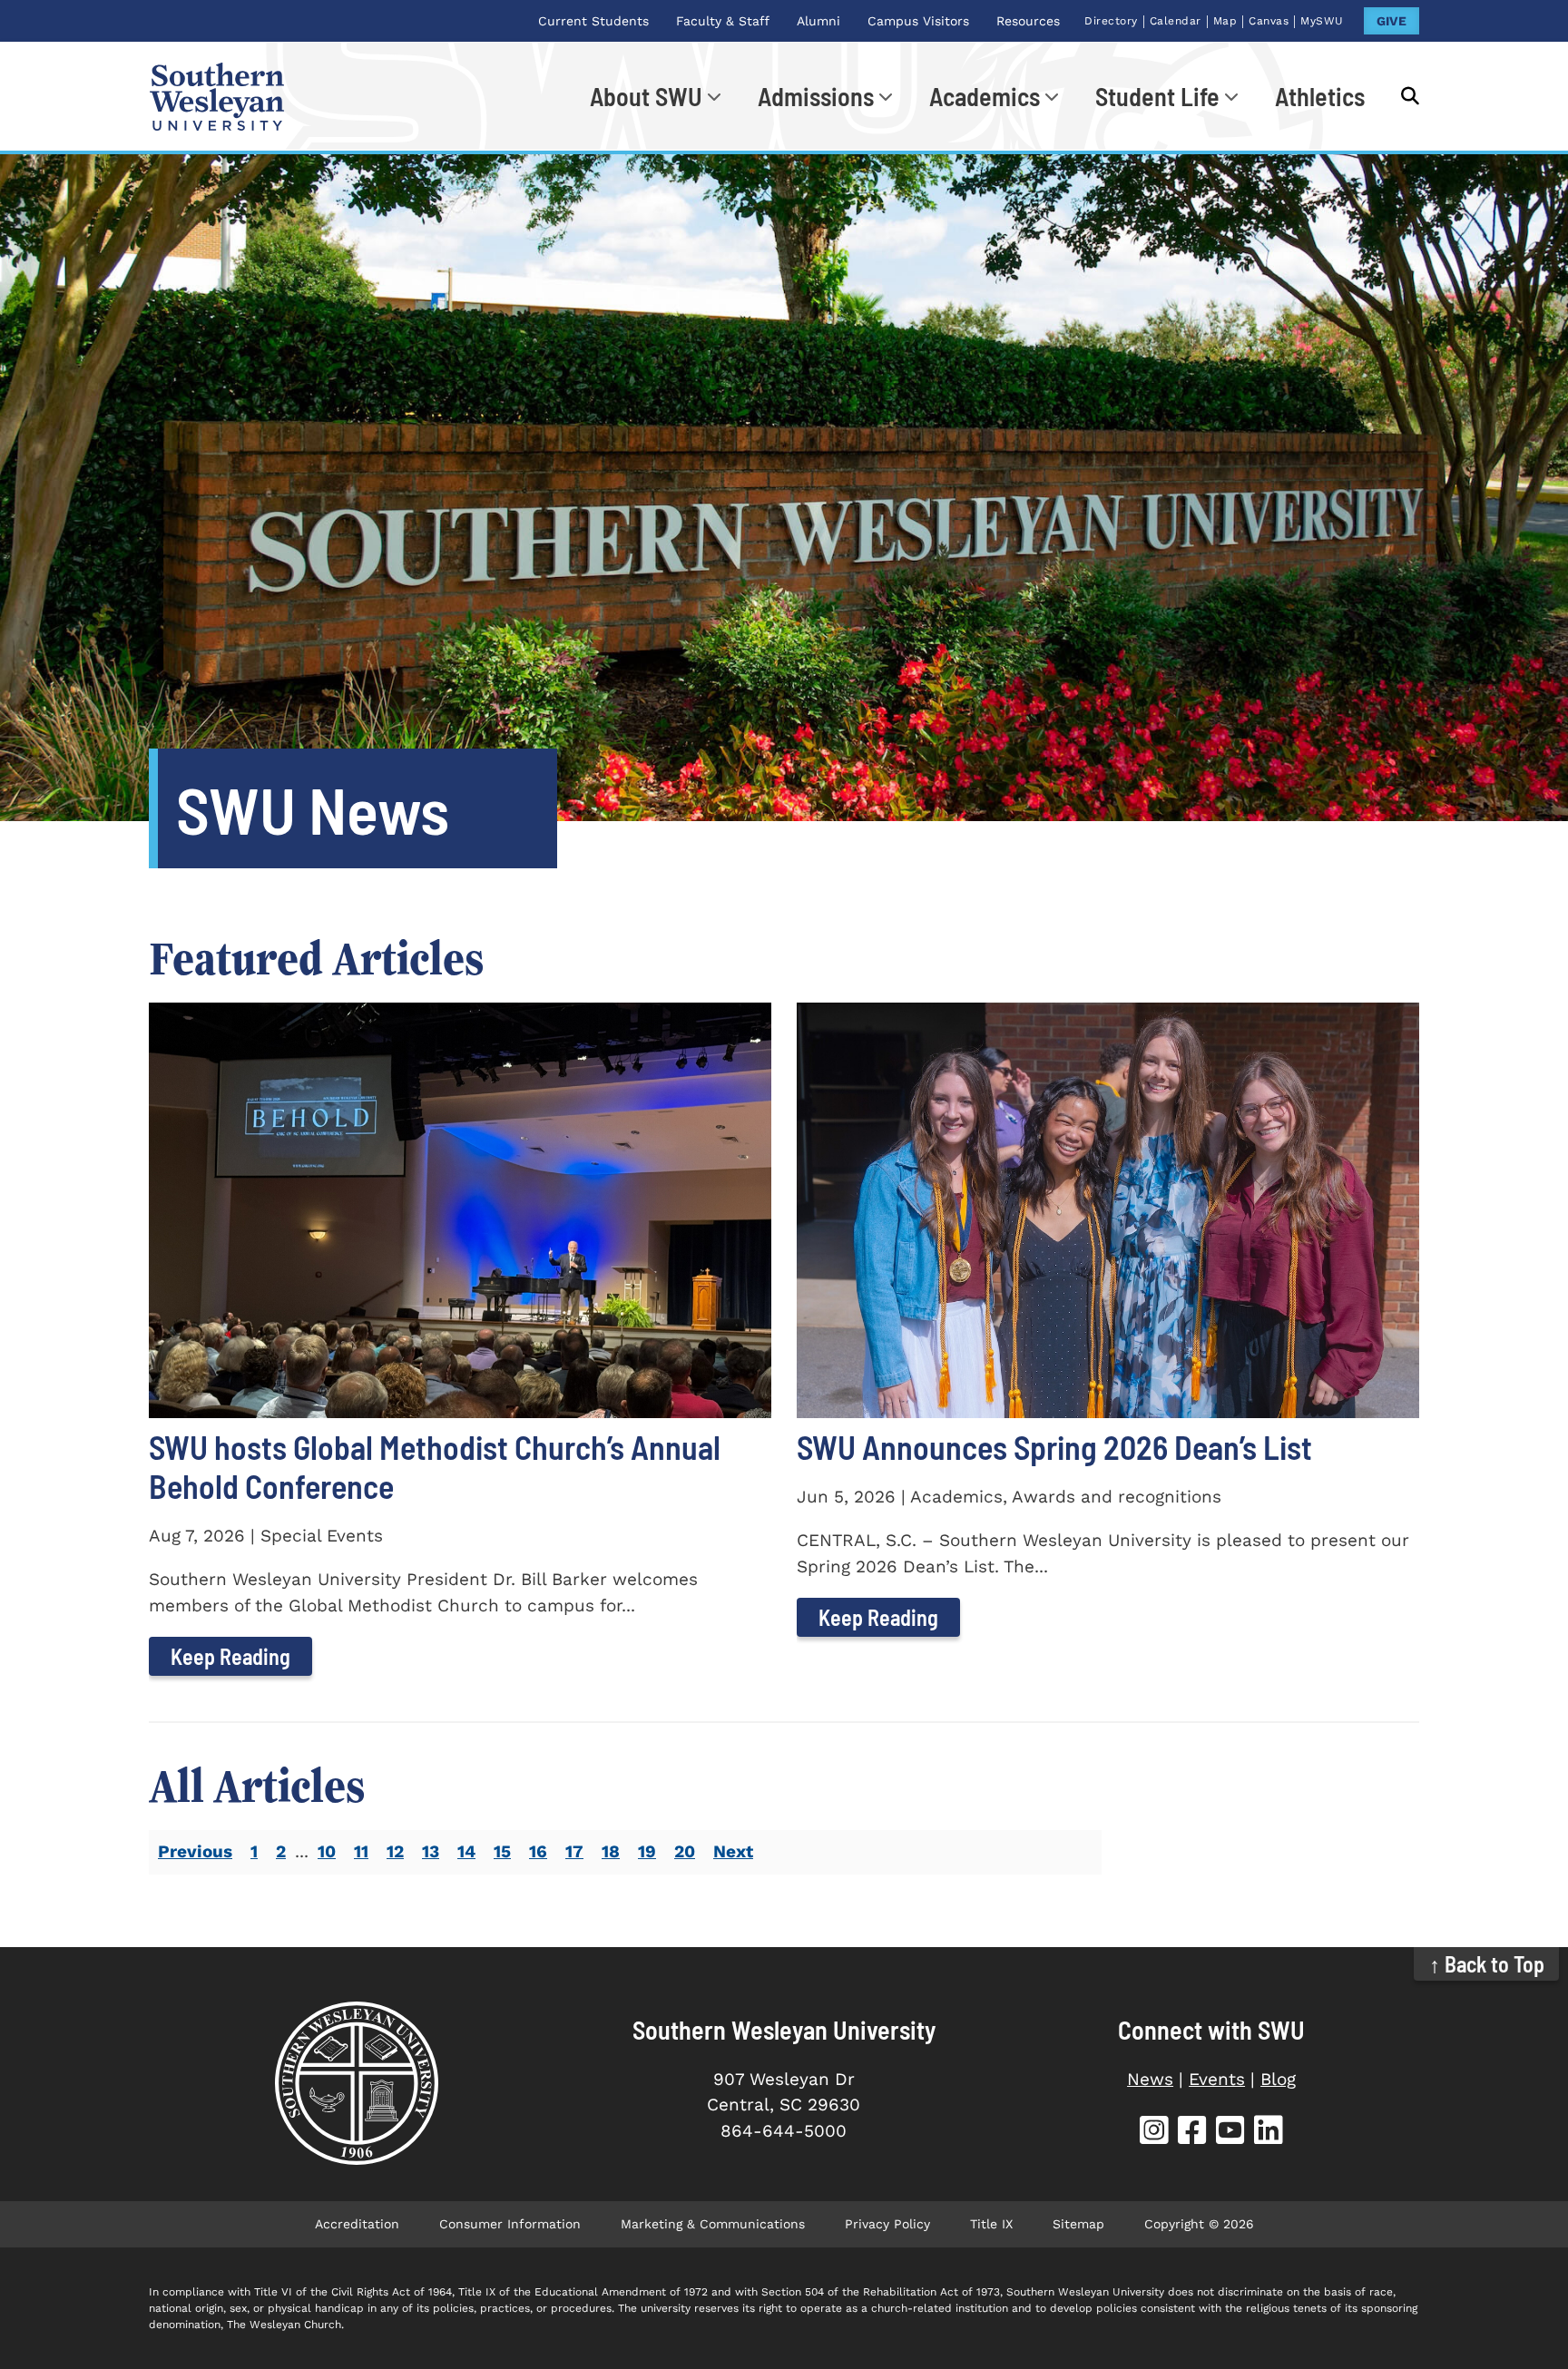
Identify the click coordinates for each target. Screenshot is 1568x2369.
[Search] (1401, 96)
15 (502, 1851)
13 (431, 1851)
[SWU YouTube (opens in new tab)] (1230, 2133)
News (1150, 2079)
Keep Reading (230, 1656)
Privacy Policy (887, 2224)
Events (1217, 2079)
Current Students (593, 21)
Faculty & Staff (723, 21)
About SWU (646, 96)
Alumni (818, 21)
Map (1225, 21)
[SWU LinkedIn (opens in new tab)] (1269, 2133)
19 (647, 1851)
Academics (985, 96)
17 (574, 1851)
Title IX (991, 2224)
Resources (1028, 21)
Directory (1111, 21)
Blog (1278, 2079)
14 (466, 1851)
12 (395, 1851)
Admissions (816, 96)
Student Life (1157, 96)
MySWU (1322, 21)
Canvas (1269, 21)
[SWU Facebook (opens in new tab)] (1192, 2133)
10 (327, 1851)
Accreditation (357, 2224)
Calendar (1176, 21)
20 (685, 1851)
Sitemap (1078, 2224)
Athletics (1320, 96)
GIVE (1392, 21)
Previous (195, 1851)
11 (361, 1851)
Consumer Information (510, 2224)
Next (733, 1851)
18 (611, 1851)
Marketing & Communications (713, 2224)
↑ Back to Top (1487, 1964)
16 (538, 1851)
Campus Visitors (918, 21)
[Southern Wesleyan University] (356, 2083)
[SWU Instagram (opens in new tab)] (1154, 2133)
